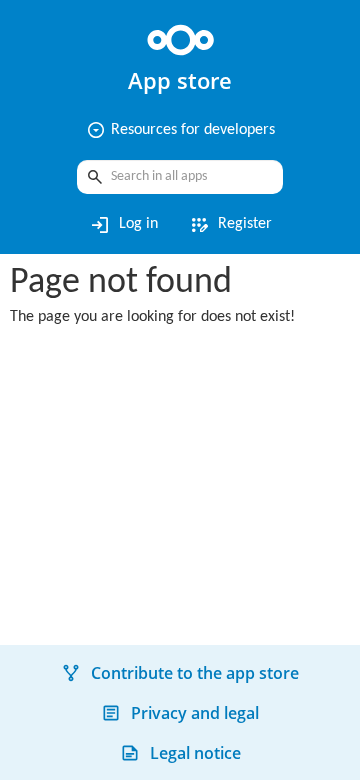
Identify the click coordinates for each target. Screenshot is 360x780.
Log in (123, 225)
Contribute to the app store (195, 673)
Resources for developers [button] (180, 130)
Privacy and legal (195, 713)
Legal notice (195, 753)
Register (230, 225)
